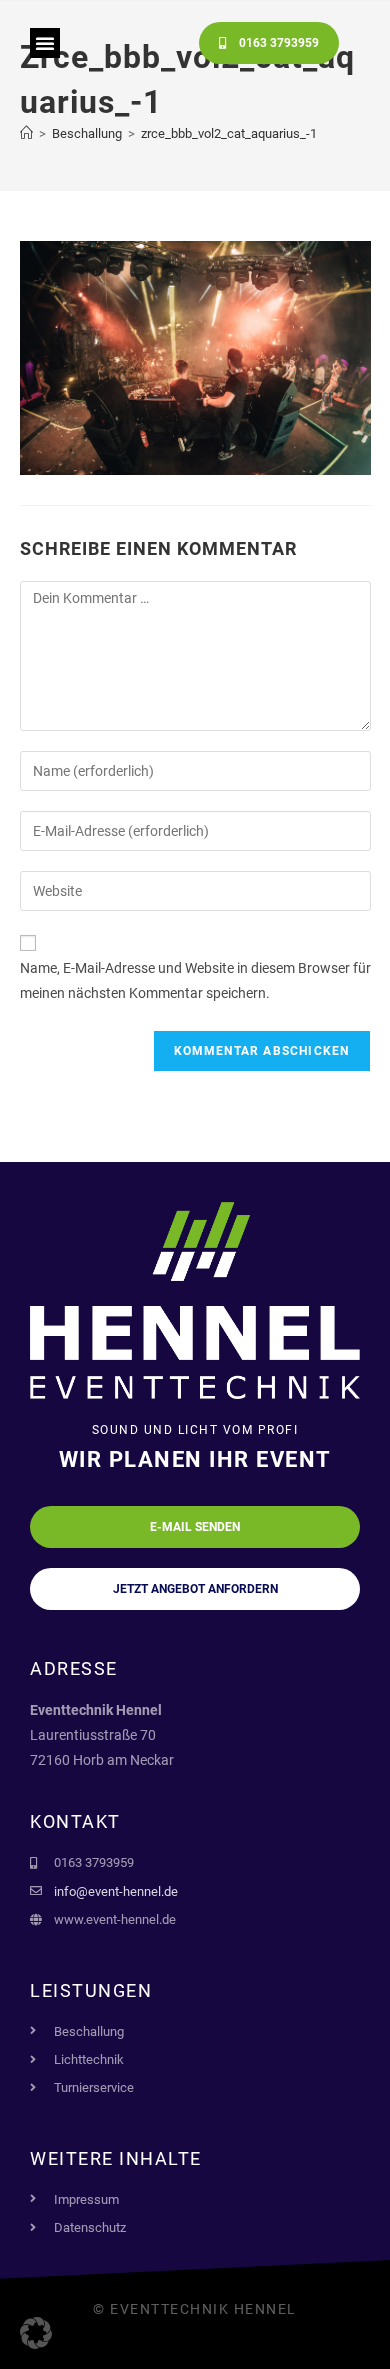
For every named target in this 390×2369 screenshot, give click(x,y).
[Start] (26, 133)
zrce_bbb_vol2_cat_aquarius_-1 (229, 133)
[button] (45, 43)
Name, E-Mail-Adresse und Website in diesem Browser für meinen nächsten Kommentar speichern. (195, 980)
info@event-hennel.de (116, 1891)
